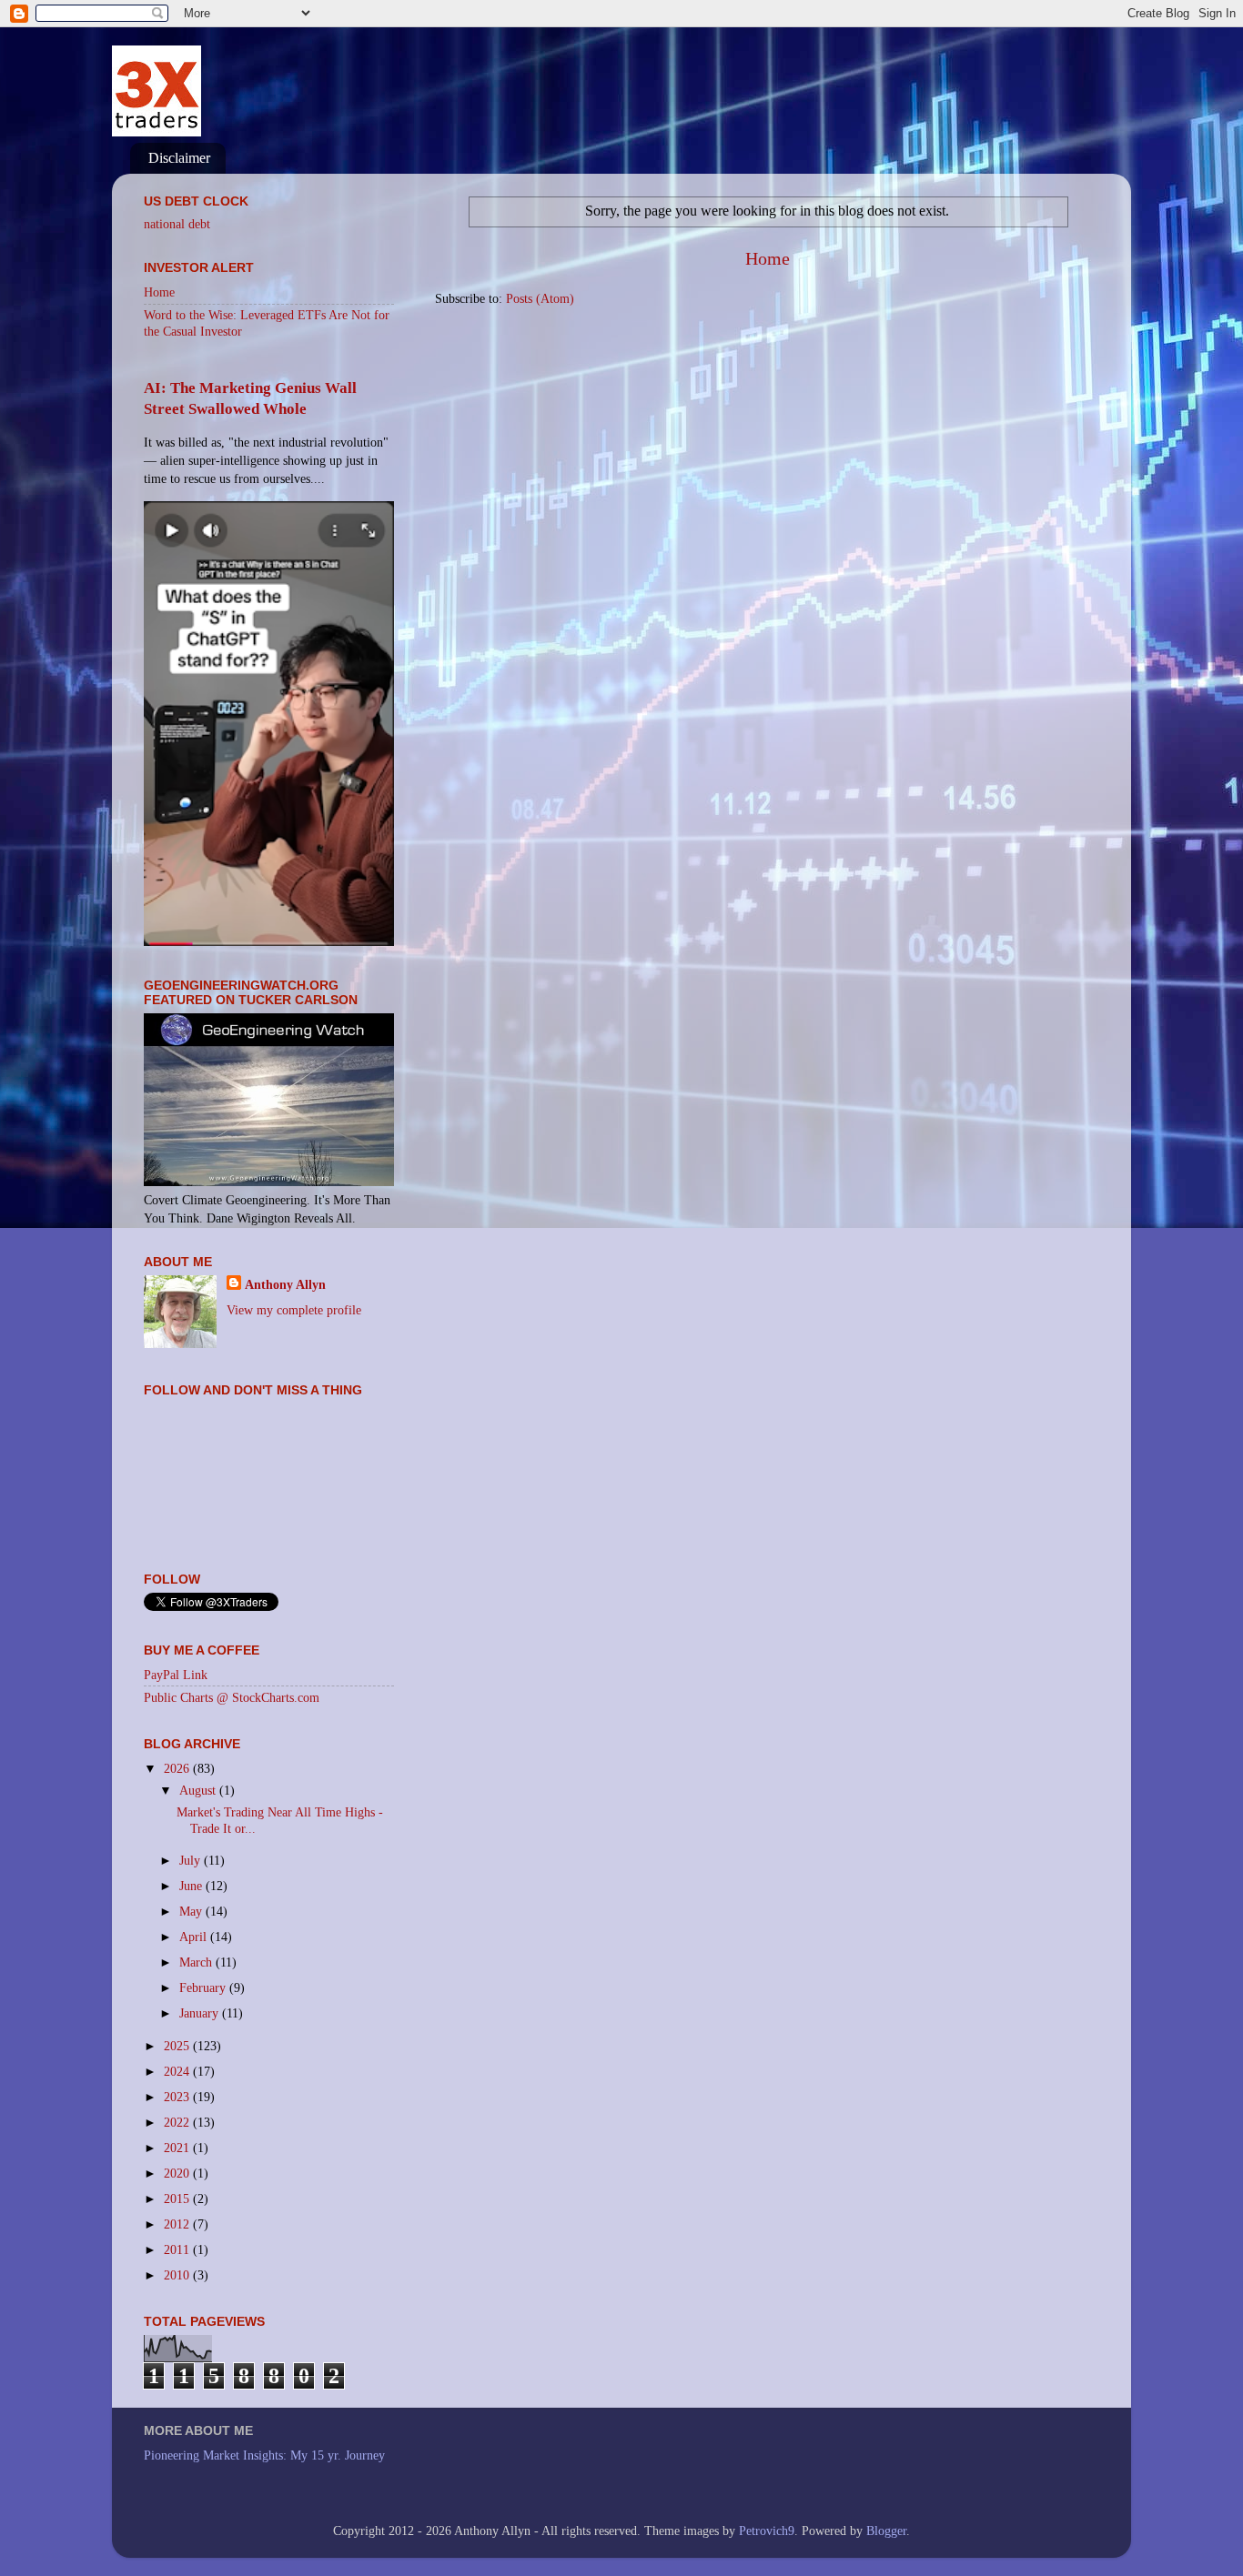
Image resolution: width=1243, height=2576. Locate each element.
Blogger (886, 2531)
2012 (178, 2224)
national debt (177, 224)
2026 (178, 1768)
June (192, 1886)
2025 (178, 2046)
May (192, 1911)
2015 (178, 2199)
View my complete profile (294, 1310)
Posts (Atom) (540, 298)
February (204, 1987)
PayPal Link (176, 1675)
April (195, 1937)
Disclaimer (179, 158)
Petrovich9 (767, 2531)
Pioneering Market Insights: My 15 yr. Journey (264, 2455)
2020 (178, 2173)
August (199, 1790)
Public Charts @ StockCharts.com (232, 1697)
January (201, 2013)
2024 (178, 2071)
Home (768, 258)
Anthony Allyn (285, 1284)
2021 (178, 2148)
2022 (178, 2122)
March (197, 1962)
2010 (178, 2275)
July (192, 1860)
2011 (178, 2249)
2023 (178, 2097)
